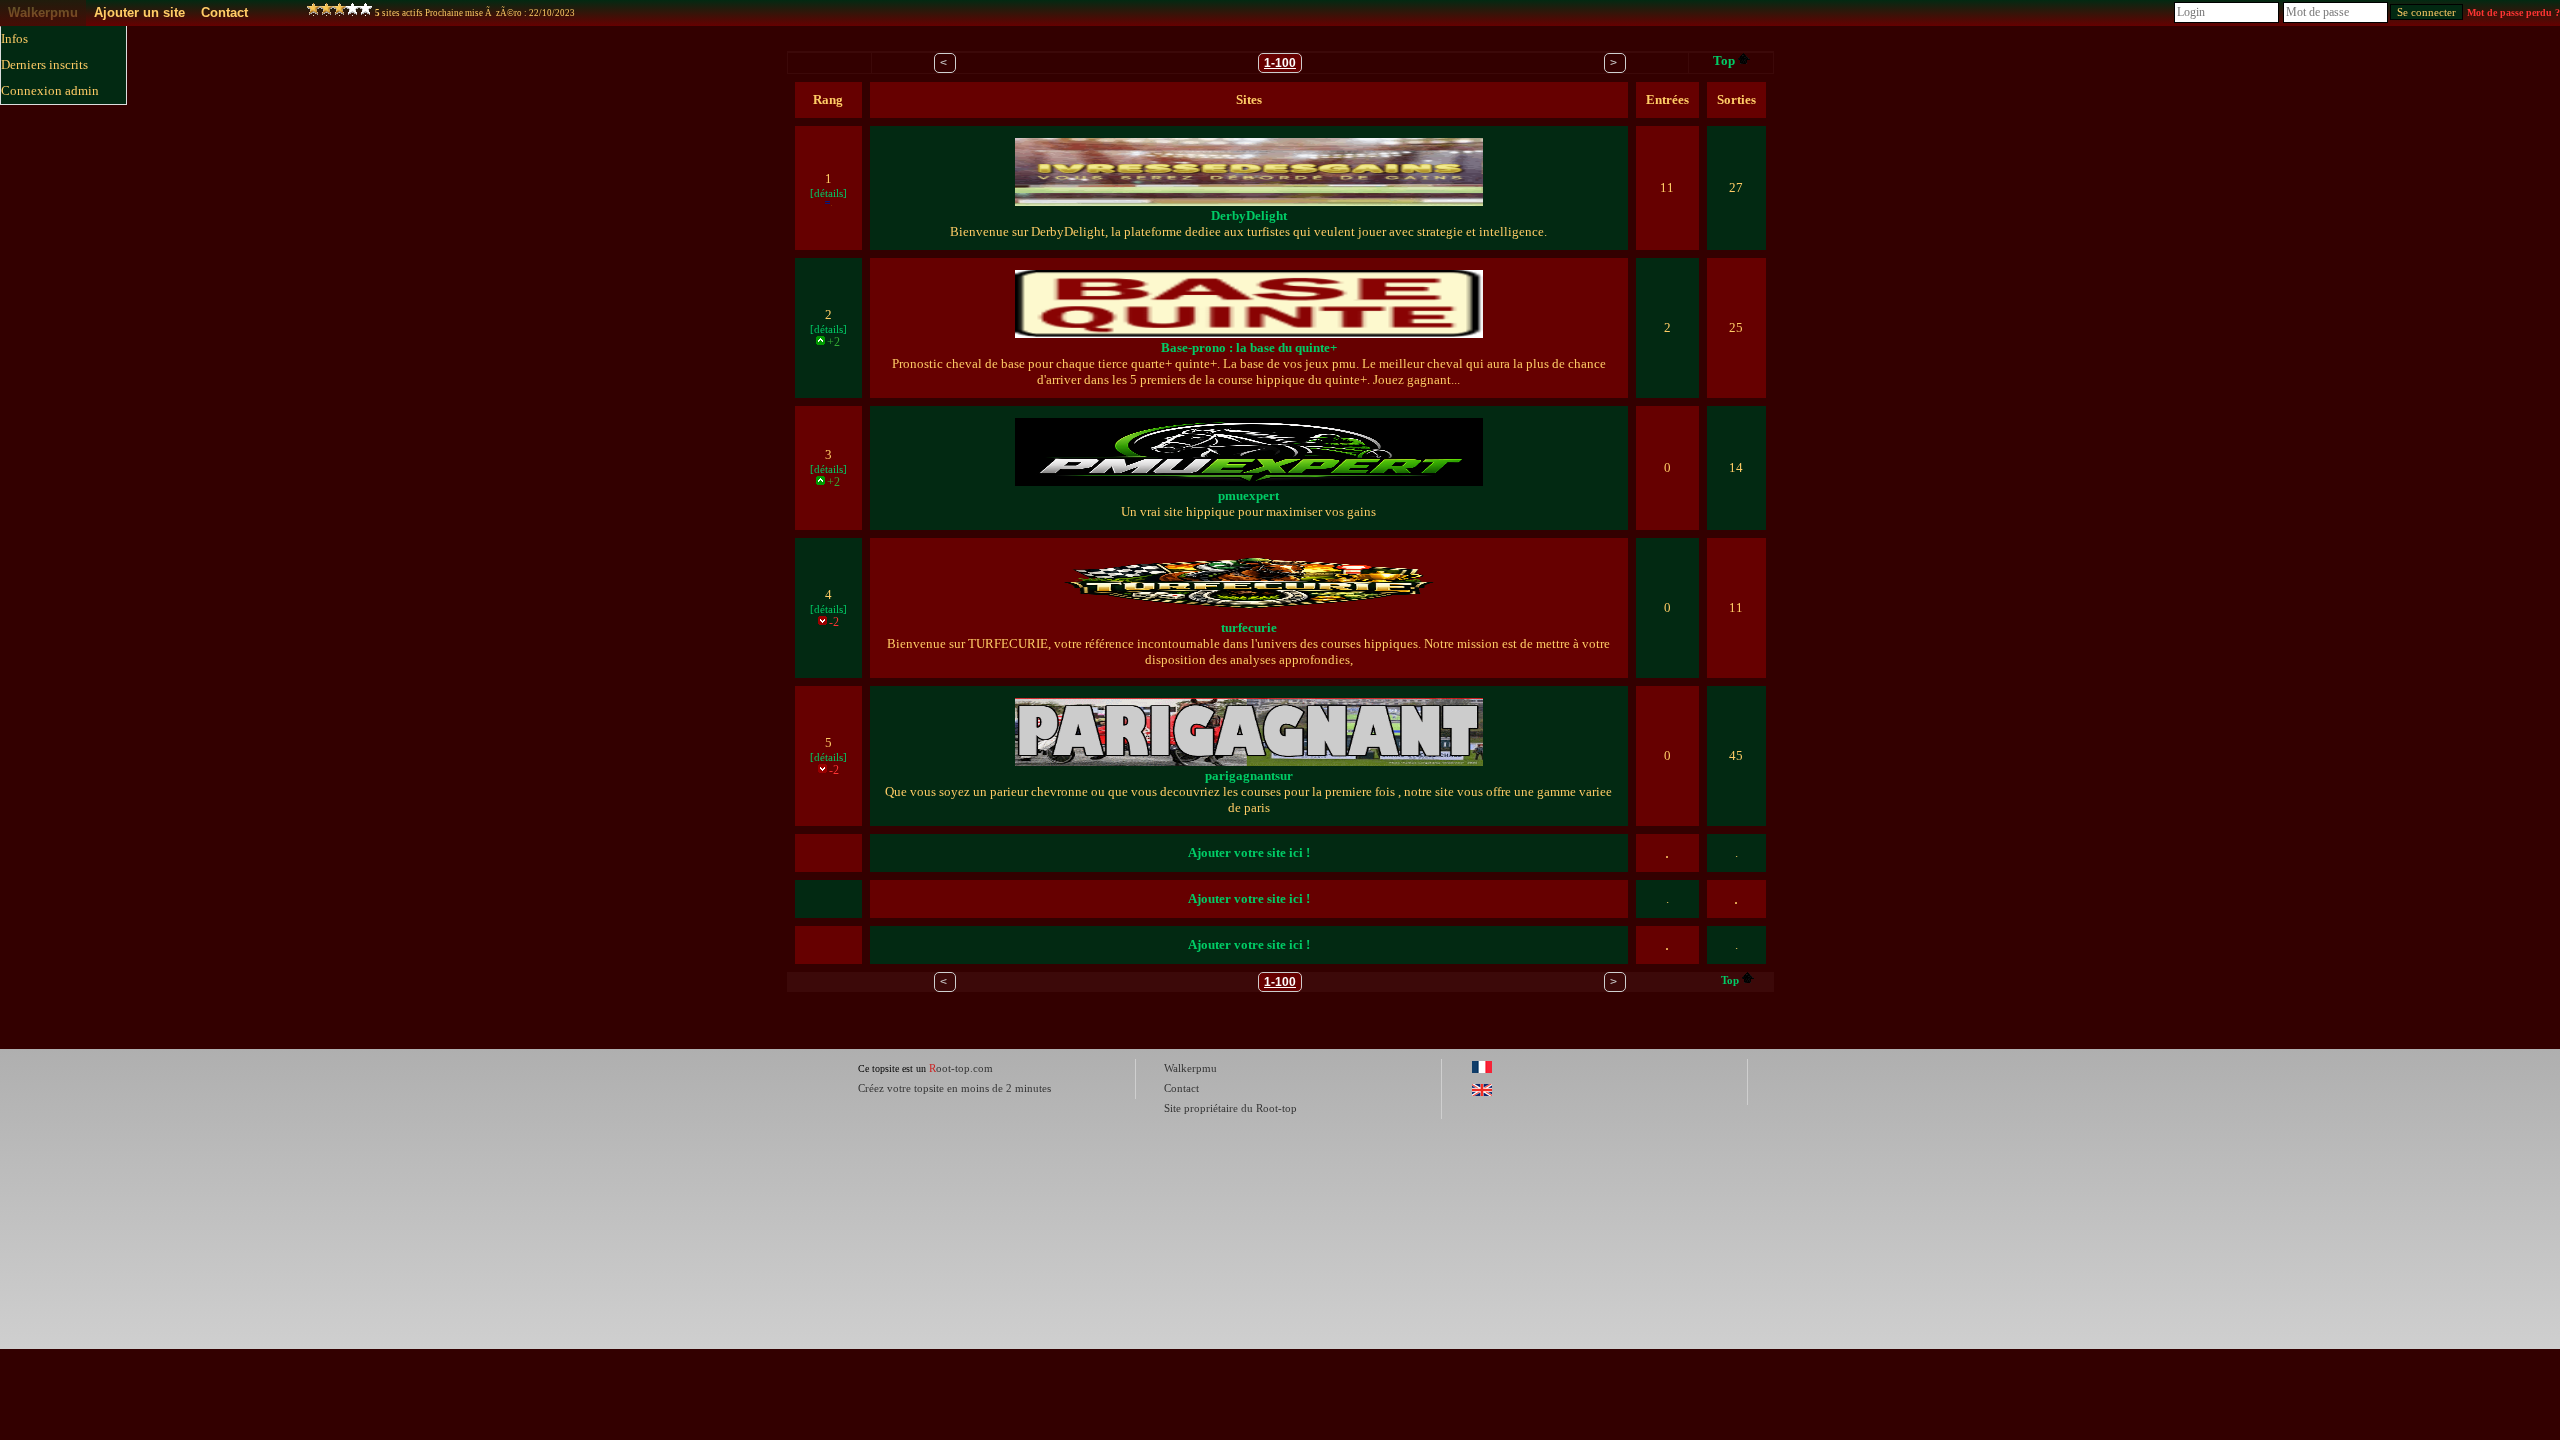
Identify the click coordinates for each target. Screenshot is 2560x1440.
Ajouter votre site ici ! (1249, 852)
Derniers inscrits (44, 64)
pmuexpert (1248, 495)
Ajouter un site (139, 12)
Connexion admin (50, 90)
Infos (14, 38)
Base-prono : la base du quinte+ (1249, 347)
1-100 (1280, 63)
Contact (224, 12)
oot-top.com (961, 1068)
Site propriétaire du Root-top (1230, 1108)
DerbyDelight (1249, 215)
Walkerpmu (43, 12)
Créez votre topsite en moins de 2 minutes (954, 1088)
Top (1724, 60)
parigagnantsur (1249, 775)
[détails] (828, 193)
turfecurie (1249, 627)
